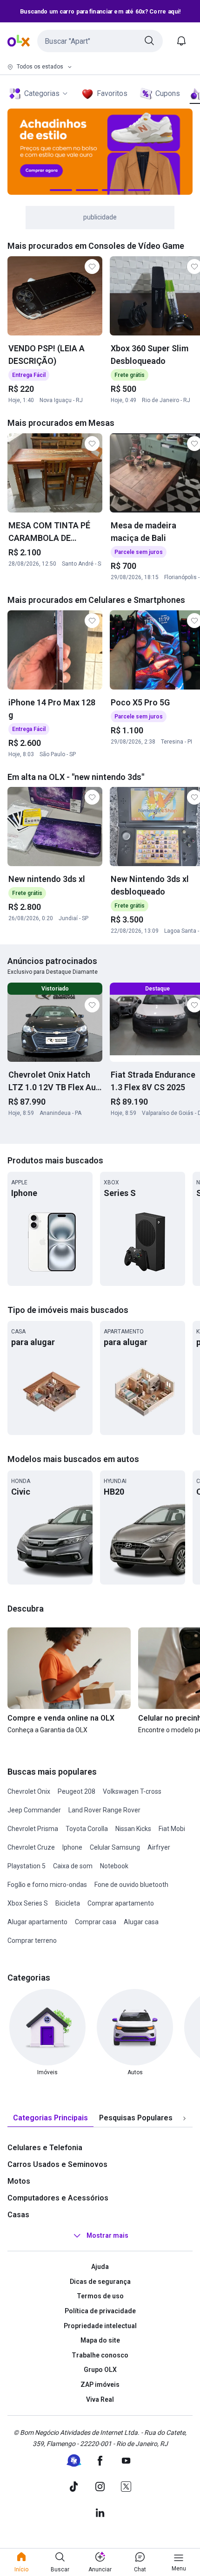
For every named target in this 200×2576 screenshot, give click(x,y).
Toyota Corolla (87, 1829)
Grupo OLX (100, 2370)
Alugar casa (141, 1922)
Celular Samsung (115, 1847)
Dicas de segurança (100, 2282)
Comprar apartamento (121, 1903)
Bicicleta (68, 1903)
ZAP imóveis (100, 2385)
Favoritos (112, 93)
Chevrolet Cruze (31, 1847)
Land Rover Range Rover (104, 1810)
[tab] (50, 2118)
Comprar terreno (32, 1941)
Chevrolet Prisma (33, 1829)
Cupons (168, 93)
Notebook (114, 1866)
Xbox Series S (28, 1903)
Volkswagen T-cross (132, 1791)
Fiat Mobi (172, 1829)
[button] (100, 41)
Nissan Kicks (133, 1829)
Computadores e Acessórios (58, 2198)
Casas (18, 2215)
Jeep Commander (34, 1810)
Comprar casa (96, 1922)
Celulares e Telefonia (45, 2148)
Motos (19, 2181)
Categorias (42, 93)
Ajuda (100, 2267)
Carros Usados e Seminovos (57, 2164)
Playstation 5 (27, 1866)
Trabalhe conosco (100, 2355)
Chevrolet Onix (29, 1791)
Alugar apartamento (37, 1922)
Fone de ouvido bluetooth (131, 1885)
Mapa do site (100, 2340)
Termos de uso (100, 2296)
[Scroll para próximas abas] (184, 2118)
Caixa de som (73, 1866)
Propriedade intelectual (100, 2326)
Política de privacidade (100, 2311)
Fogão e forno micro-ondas (47, 1885)
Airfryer (159, 1847)
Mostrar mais (107, 2235)
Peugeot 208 (77, 1791)
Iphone (72, 1847)
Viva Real (100, 2399)
